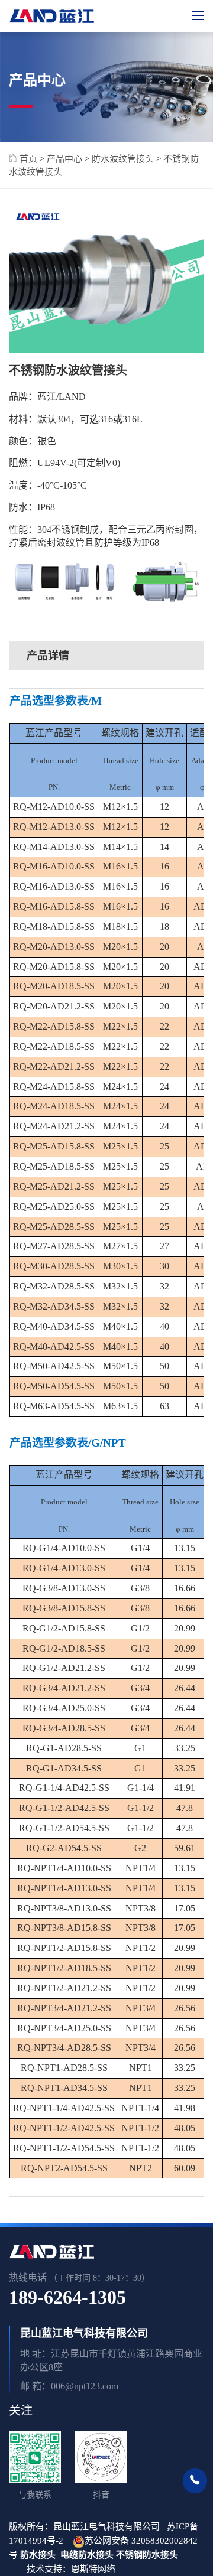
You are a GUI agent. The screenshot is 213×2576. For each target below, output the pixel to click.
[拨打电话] (195, 2481)
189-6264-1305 (67, 2297)
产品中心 (64, 159)
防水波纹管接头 (123, 159)
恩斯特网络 (94, 2569)
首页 (27, 159)
